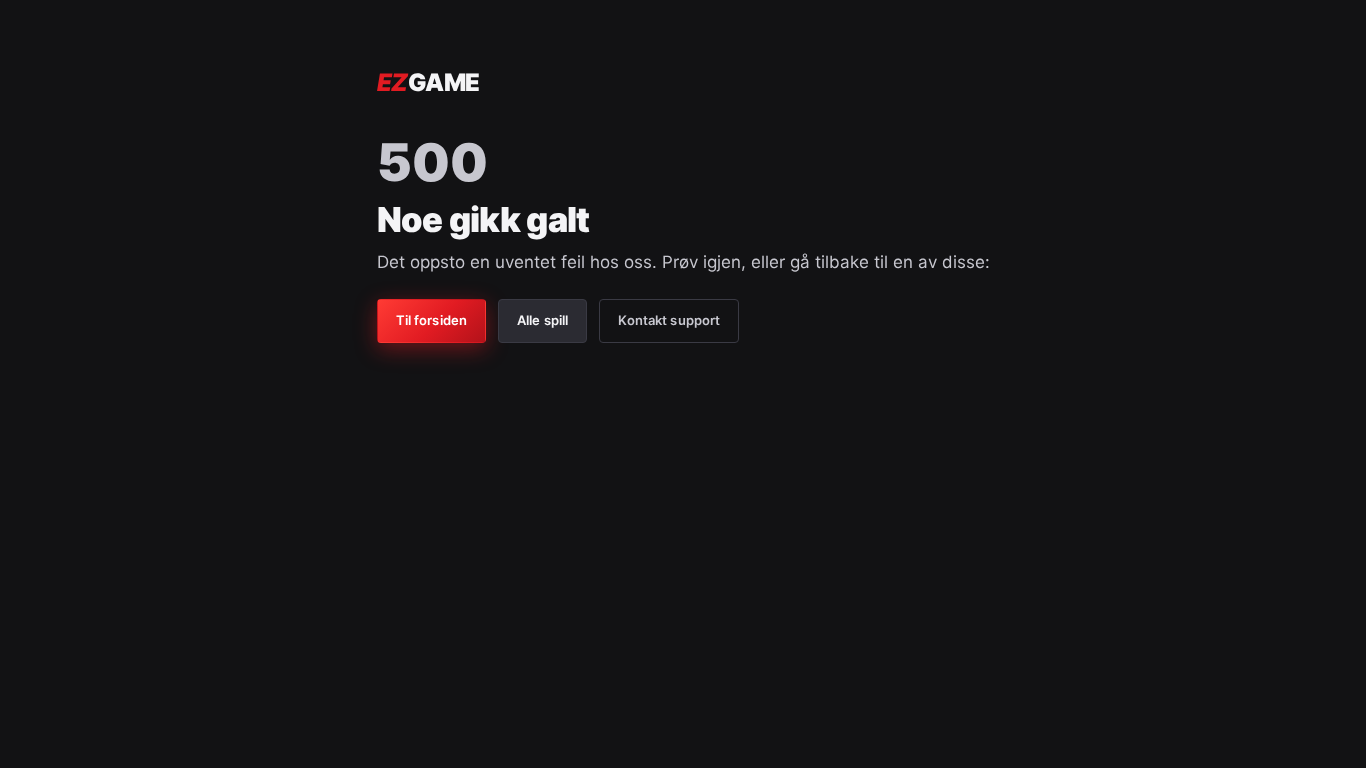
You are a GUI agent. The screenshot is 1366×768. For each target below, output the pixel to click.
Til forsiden (432, 320)
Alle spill (542, 320)
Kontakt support (669, 320)
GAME (428, 82)
